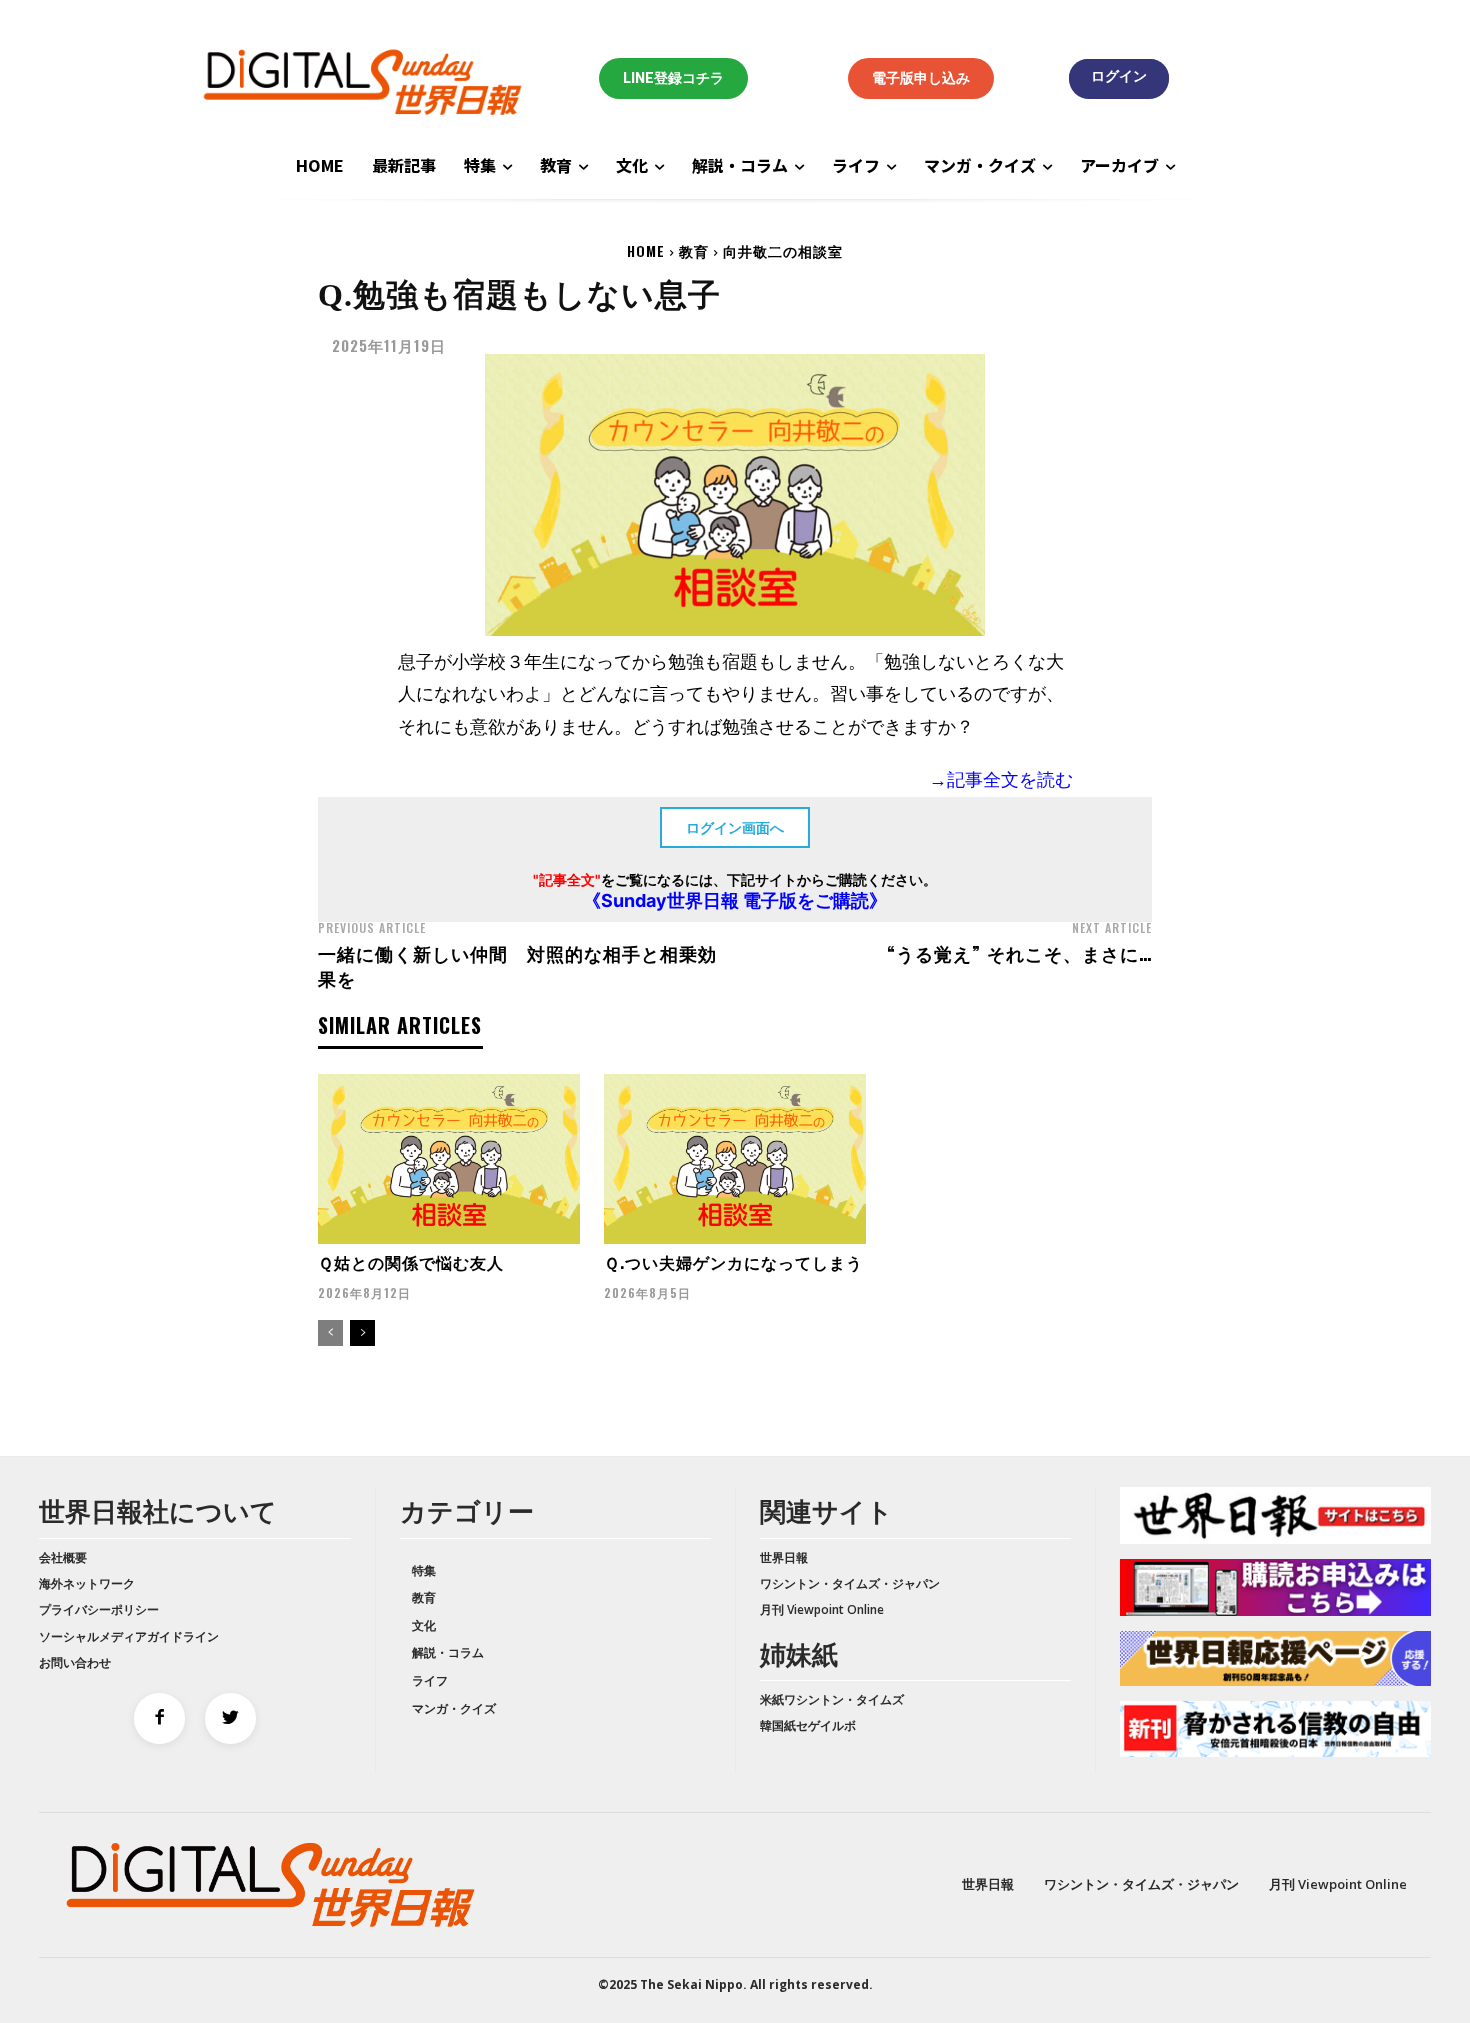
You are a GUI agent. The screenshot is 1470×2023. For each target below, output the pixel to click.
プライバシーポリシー (99, 1609)
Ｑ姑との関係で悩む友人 (411, 1262)
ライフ (430, 1680)
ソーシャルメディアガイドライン (129, 1636)
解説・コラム (448, 1652)
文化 (424, 1625)
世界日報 (784, 1557)
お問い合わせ (75, 1662)
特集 (424, 1570)
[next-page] (362, 1333)
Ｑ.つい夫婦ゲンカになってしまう (733, 1262)
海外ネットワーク (87, 1583)
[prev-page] (330, 1333)
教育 (694, 250)
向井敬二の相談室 (783, 250)
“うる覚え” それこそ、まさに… (1019, 953)
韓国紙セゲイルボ (808, 1725)
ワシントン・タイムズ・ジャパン (850, 1583)
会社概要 (63, 1557)
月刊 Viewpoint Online (822, 1609)
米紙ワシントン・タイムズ (832, 1699)
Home (646, 250)
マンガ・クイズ (454, 1708)
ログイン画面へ (735, 827)
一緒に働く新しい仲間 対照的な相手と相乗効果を (517, 965)
